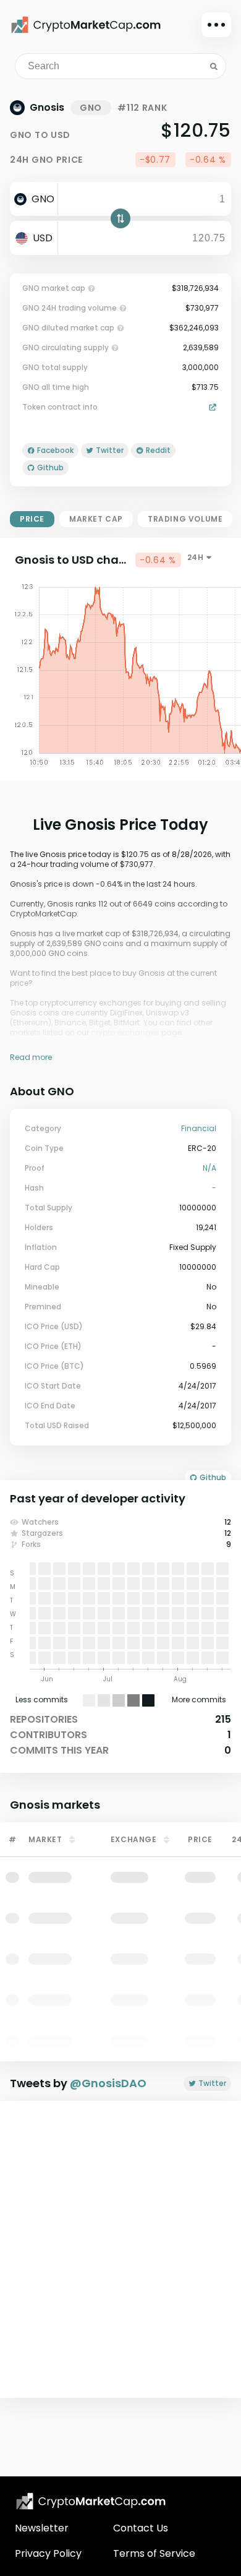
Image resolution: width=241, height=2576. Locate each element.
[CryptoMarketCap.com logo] (91, 2501)
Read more (31, 1057)
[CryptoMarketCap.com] (86, 25)
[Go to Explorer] (214, 407)
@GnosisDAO (108, 2083)
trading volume (185, 519)
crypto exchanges (125, 1032)
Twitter (212, 2083)
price (32, 519)
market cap (96, 519)
